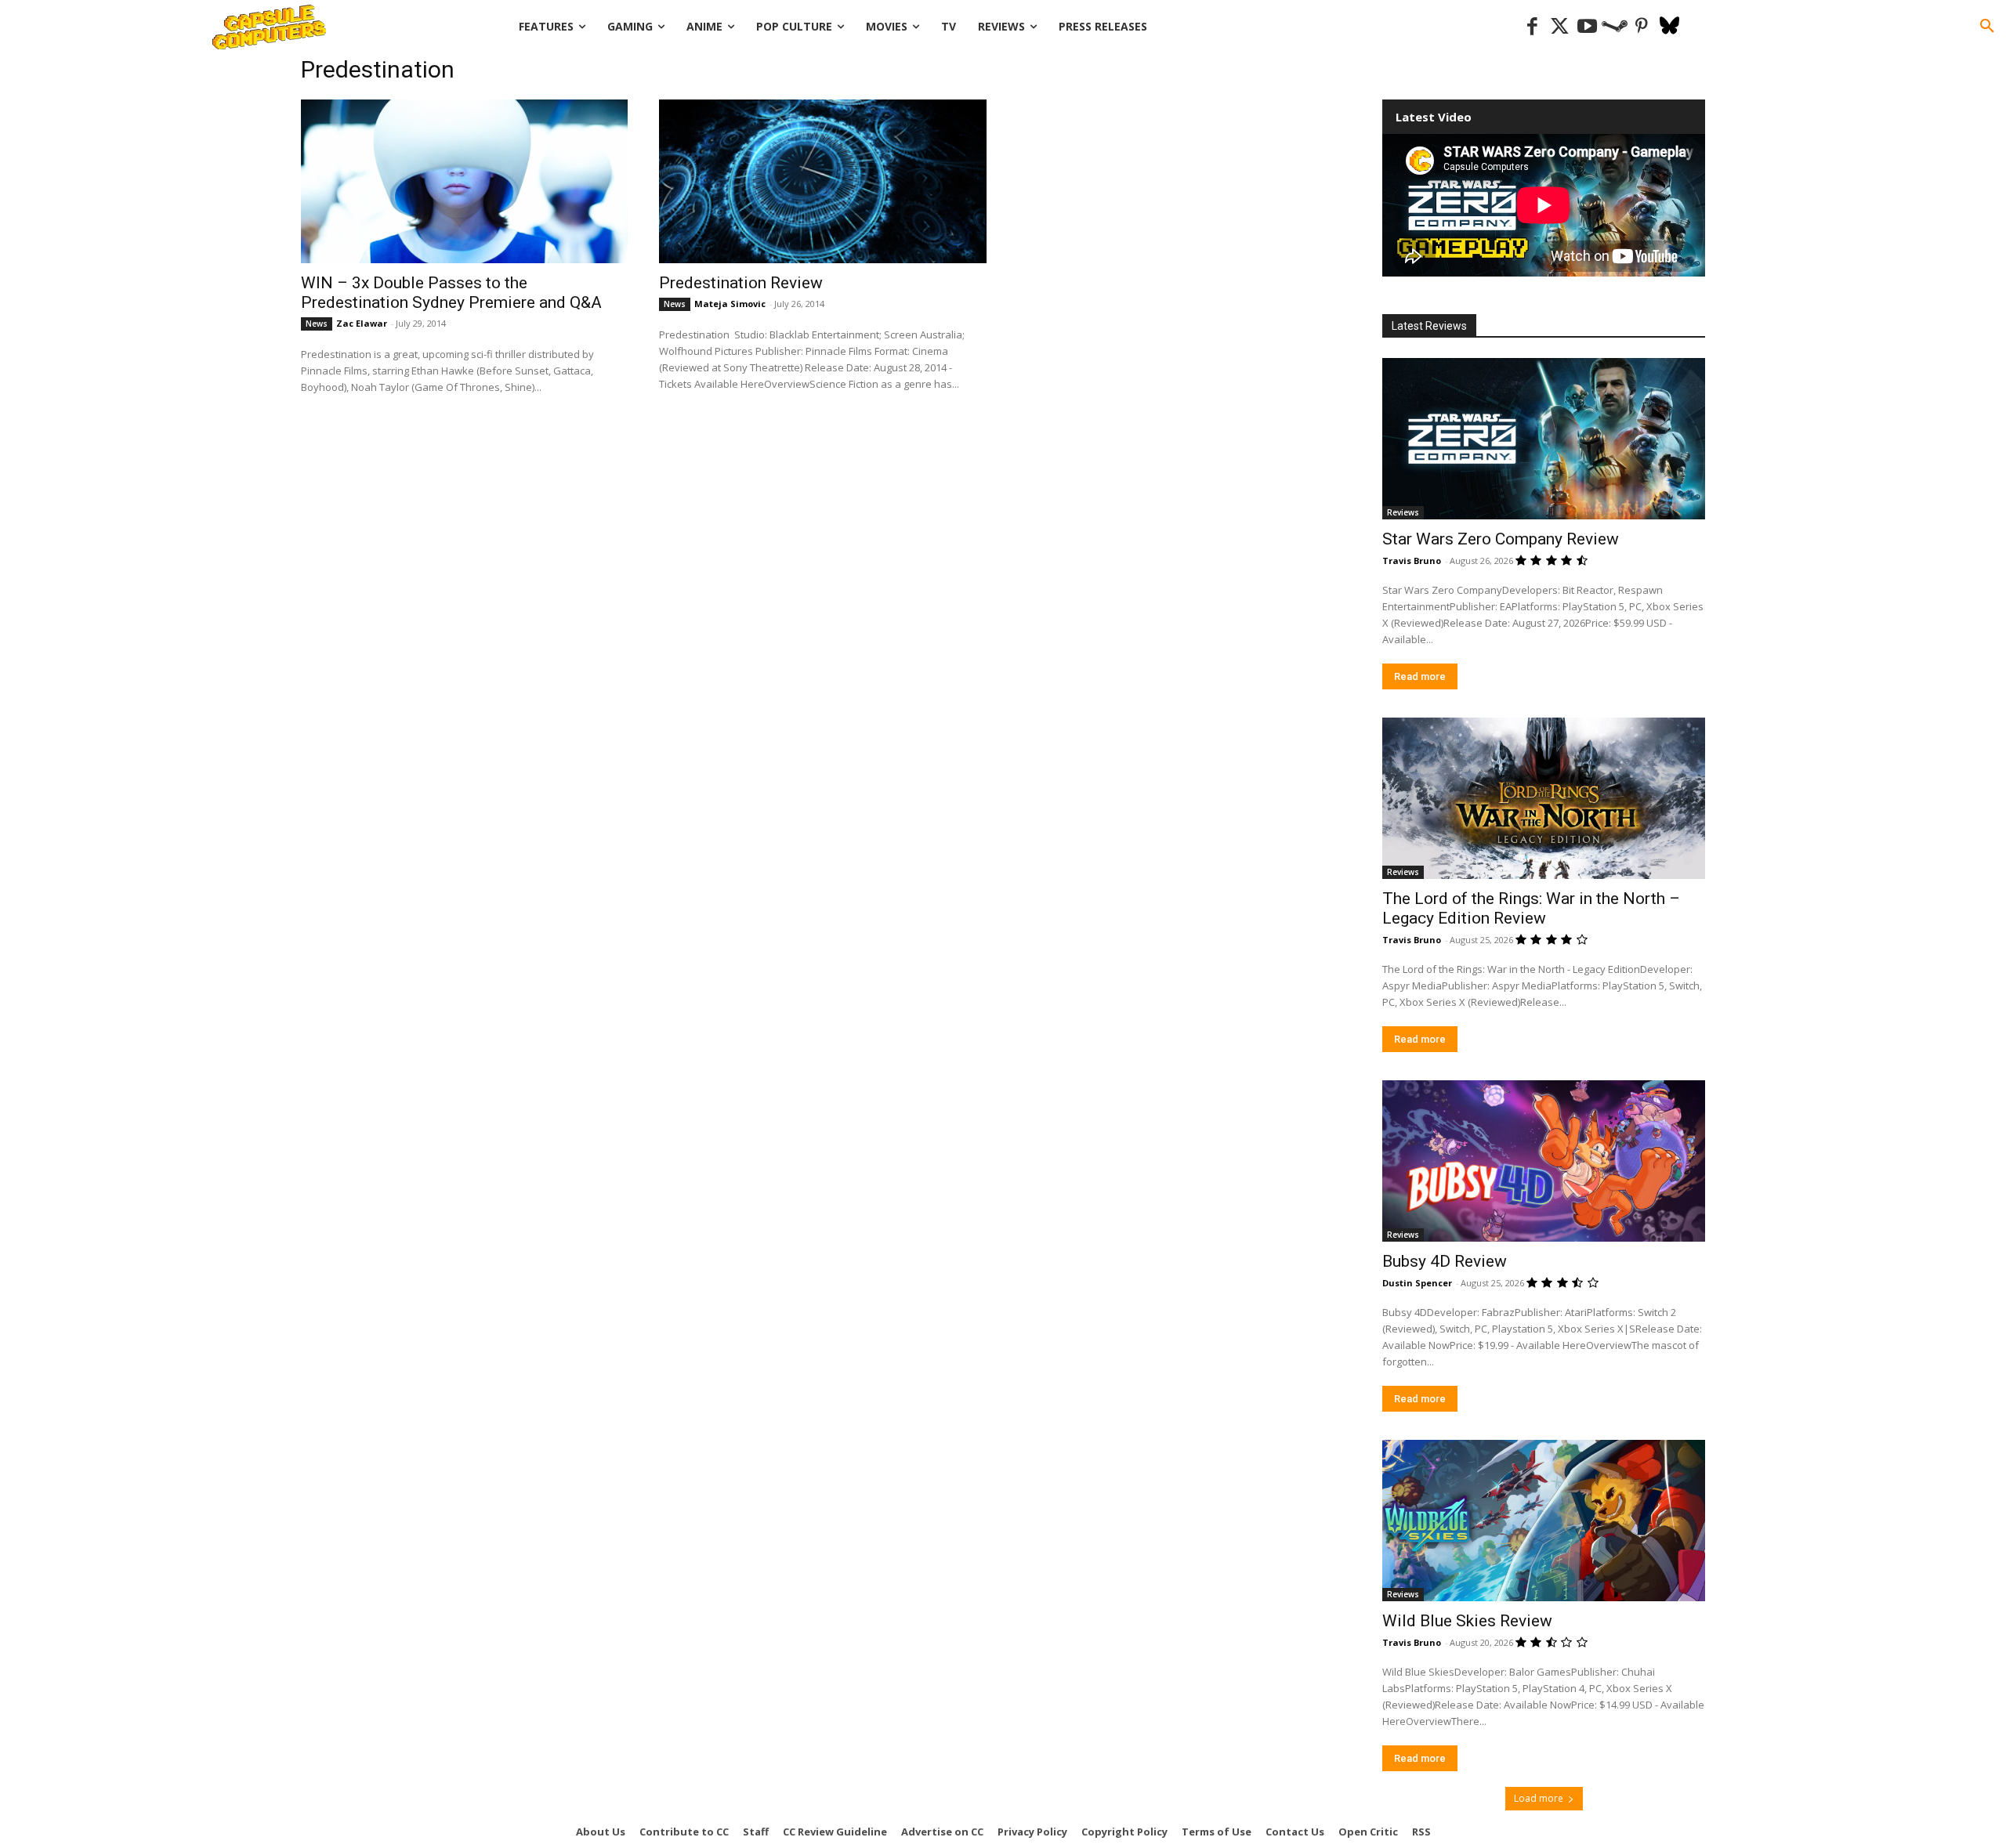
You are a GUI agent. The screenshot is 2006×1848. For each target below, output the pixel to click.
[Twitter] (1560, 27)
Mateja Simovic (730, 304)
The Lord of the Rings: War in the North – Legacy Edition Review (1531, 908)
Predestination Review (741, 283)
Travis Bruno (1412, 561)
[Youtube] (1587, 27)
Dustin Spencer (1417, 1283)
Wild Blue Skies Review (1467, 1621)
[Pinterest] (1642, 27)
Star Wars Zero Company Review (1501, 539)
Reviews (1403, 512)
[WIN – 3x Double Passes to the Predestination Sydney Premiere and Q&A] (464, 181)
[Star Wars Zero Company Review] (1544, 439)
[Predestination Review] (822, 181)
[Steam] (1615, 27)
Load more (1539, 1798)
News (317, 324)
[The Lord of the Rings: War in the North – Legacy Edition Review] (1544, 798)
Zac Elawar (362, 323)
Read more (1420, 676)
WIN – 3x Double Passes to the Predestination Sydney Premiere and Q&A (451, 293)
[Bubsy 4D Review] (1544, 1161)
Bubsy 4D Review (1445, 1261)
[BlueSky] (1669, 27)
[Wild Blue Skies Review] (1544, 1521)
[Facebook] (1532, 27)
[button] (1987, 27)
